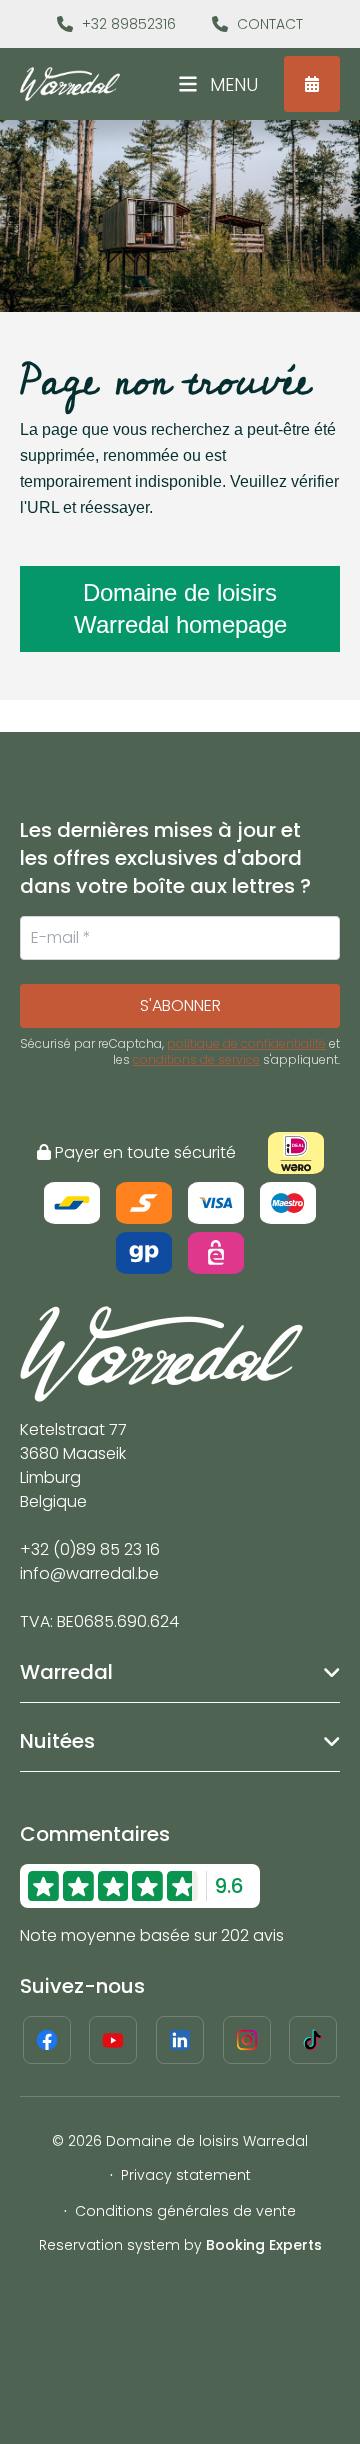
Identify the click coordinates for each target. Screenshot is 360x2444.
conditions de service (196, 1060)
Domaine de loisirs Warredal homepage (180, 608)
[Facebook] (47, 2040)
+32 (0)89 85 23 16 (90, 1549)
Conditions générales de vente (185, 2211)
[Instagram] (247, 2040)
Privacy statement (186, 2175)
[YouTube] (113, 2040)
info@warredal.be (89, 1573)
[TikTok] (313, 2040)
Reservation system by (180, 2245)
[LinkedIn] (180, 2040)
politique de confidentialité (246, 1044)
